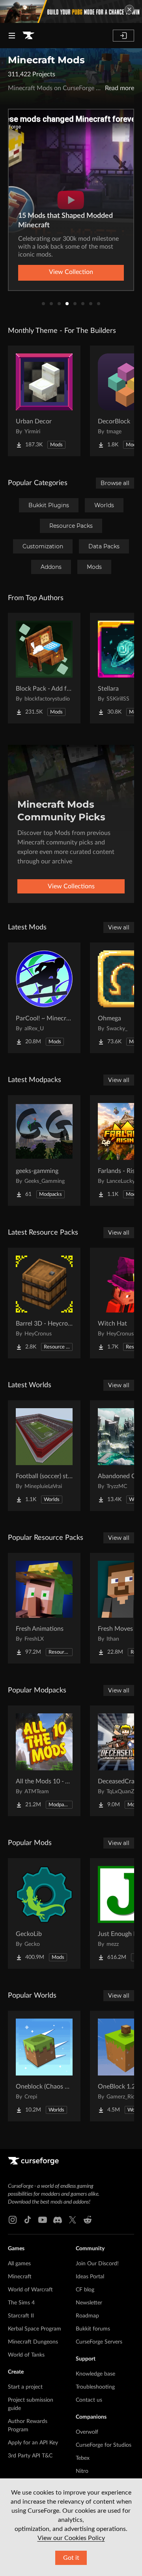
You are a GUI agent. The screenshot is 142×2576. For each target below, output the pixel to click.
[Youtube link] (43, 2220)
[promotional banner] (71, 11)
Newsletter (89, 2303)
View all (119, 927)
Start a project (25, 2387)
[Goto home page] (28, 36)
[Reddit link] (88, 2220)
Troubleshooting (95, 2387)
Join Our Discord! (97, 2264)
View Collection (71, 272)
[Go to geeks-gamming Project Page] (44, 1150)
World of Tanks (26, 2355)
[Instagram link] (13, 2220)
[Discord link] (58, 2220)
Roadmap (87, 2316)
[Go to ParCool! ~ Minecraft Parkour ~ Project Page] (44, 998)
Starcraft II (21, 2316)
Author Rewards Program (28, 2426)
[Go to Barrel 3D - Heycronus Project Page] (44, 1303)
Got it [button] (71, 2558)
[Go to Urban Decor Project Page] (44, 401)
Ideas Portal (90, 2277)
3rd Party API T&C (30, 2456)
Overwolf (87, 2432)
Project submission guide (31, 2404)
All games (19, 2264)
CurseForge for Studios (104, 2445)
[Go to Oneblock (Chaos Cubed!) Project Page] (44, 2066)
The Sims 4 (21, 2303)
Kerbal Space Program (35, 2329)
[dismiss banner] (129, 9)
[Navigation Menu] (12, 36)
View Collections (71, 886)
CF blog (85, 2290)
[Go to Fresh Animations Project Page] (44, 1608)
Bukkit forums (93, 2329)
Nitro (82, 2471)
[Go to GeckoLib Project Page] (44, 1913)
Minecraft (20, 2277)
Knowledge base (95, 2374)
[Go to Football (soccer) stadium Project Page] (44, 1456)
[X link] (73, 2220)
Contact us (89, 2400)
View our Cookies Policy (71, 2538)
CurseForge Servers (99, 2342)
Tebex (83, 2458)
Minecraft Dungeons (33, 2342)
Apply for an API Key (33, 2443)
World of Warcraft (30, 2290)
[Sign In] (123, 36)
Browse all (115, 483)
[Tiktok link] (28, 2220)
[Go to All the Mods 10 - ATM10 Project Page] (44, 1761)
